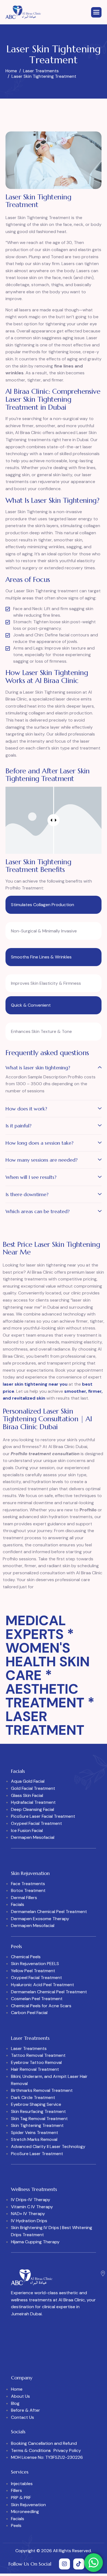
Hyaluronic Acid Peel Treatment (43, 1985)
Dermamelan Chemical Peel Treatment (49, 1912)
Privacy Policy (67, 2450)
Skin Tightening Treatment (37, 2125)
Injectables (22, 2484)
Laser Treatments (29, 2048)
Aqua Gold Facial (28, 1781)
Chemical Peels (26, 1957)
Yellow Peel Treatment (33, 1971)
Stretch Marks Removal (34, 2139)
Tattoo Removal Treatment (38, 2055)
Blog (15, 2403)
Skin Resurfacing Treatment (38, 2111)
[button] (54, 1069)
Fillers (16, 2490)
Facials (18, 1904)
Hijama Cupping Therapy (35, 2242)
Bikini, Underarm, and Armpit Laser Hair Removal (49, 2080)
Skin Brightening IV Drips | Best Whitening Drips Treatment (52, 2231)
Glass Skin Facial (27, 1795)
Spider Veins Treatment (35, 2133)
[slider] (54, 820)
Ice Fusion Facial (27, 1830)
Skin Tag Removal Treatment (39, 2119)
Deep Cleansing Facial (33, 1809)
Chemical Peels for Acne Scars (41, 2006)
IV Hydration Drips (29, 2221)
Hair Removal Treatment (35, 2069)
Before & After (26, 2410)
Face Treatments (28, 1884)
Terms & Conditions (31, 2450)
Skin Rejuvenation (28, 2505)
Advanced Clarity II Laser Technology (48, 2146)
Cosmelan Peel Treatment (37, 1999)
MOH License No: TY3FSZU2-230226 (47, 2457)
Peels (16, 2525)
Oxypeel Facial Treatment (36, 1823)
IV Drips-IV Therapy (31, 2200)
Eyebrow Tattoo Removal (36, 2062)
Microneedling (25, 2512)
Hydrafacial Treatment (33, 1802)
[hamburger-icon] (96, 12)
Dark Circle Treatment (33, 2097)
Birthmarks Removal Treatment (42, 2090)
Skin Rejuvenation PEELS (35, 1964)
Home (17, 2389)
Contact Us (22, 2417)
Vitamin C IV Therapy (32, 2207)
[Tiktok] (79, 2564)
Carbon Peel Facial (29, 2013)
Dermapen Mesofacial (33, 1837)
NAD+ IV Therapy (28, 2214)
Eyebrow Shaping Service (36, 2104)
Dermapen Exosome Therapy (40, 1919)
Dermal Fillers (24, 1898)
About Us (20, 2396)
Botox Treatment (28, 1890)
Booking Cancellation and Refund (44, 2443)
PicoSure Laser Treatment (37, 2154)
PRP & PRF (21, 2498)
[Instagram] (64, 2564)
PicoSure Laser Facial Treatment (43, 1816)
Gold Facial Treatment (33, 1788)
